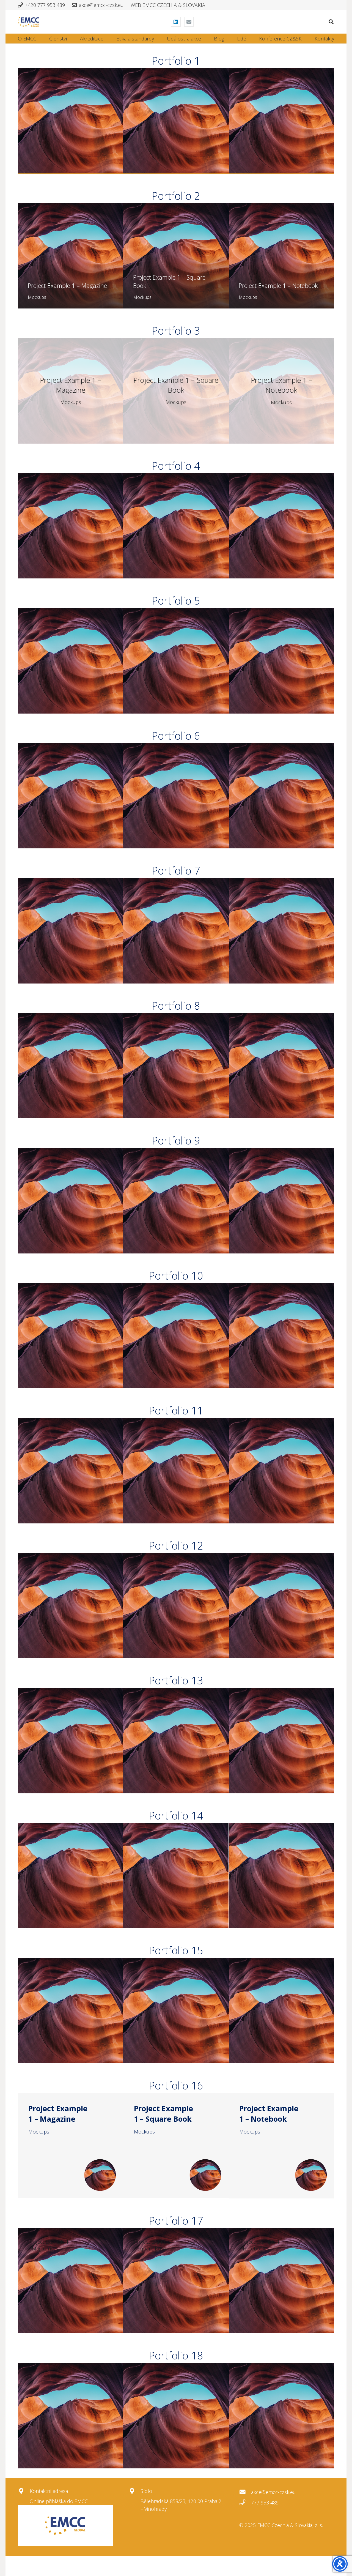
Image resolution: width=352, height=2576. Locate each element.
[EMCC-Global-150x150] (65, 2526)
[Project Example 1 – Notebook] (281, 121)
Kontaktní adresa (49, 2491)
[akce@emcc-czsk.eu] (245, 2492)
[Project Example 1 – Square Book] (176, 121)
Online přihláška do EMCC (59, 2501)
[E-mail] (189, 22)
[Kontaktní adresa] (24, 2491)
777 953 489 (265, 2503)
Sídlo (146, 2491)
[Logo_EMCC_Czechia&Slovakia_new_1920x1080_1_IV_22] (29, 22)
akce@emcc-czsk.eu (273, 2492)
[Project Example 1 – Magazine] (71, 121)
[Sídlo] (135, 2491)
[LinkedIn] (176, 22)
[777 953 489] (245, 2503)
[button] (331, 22)
